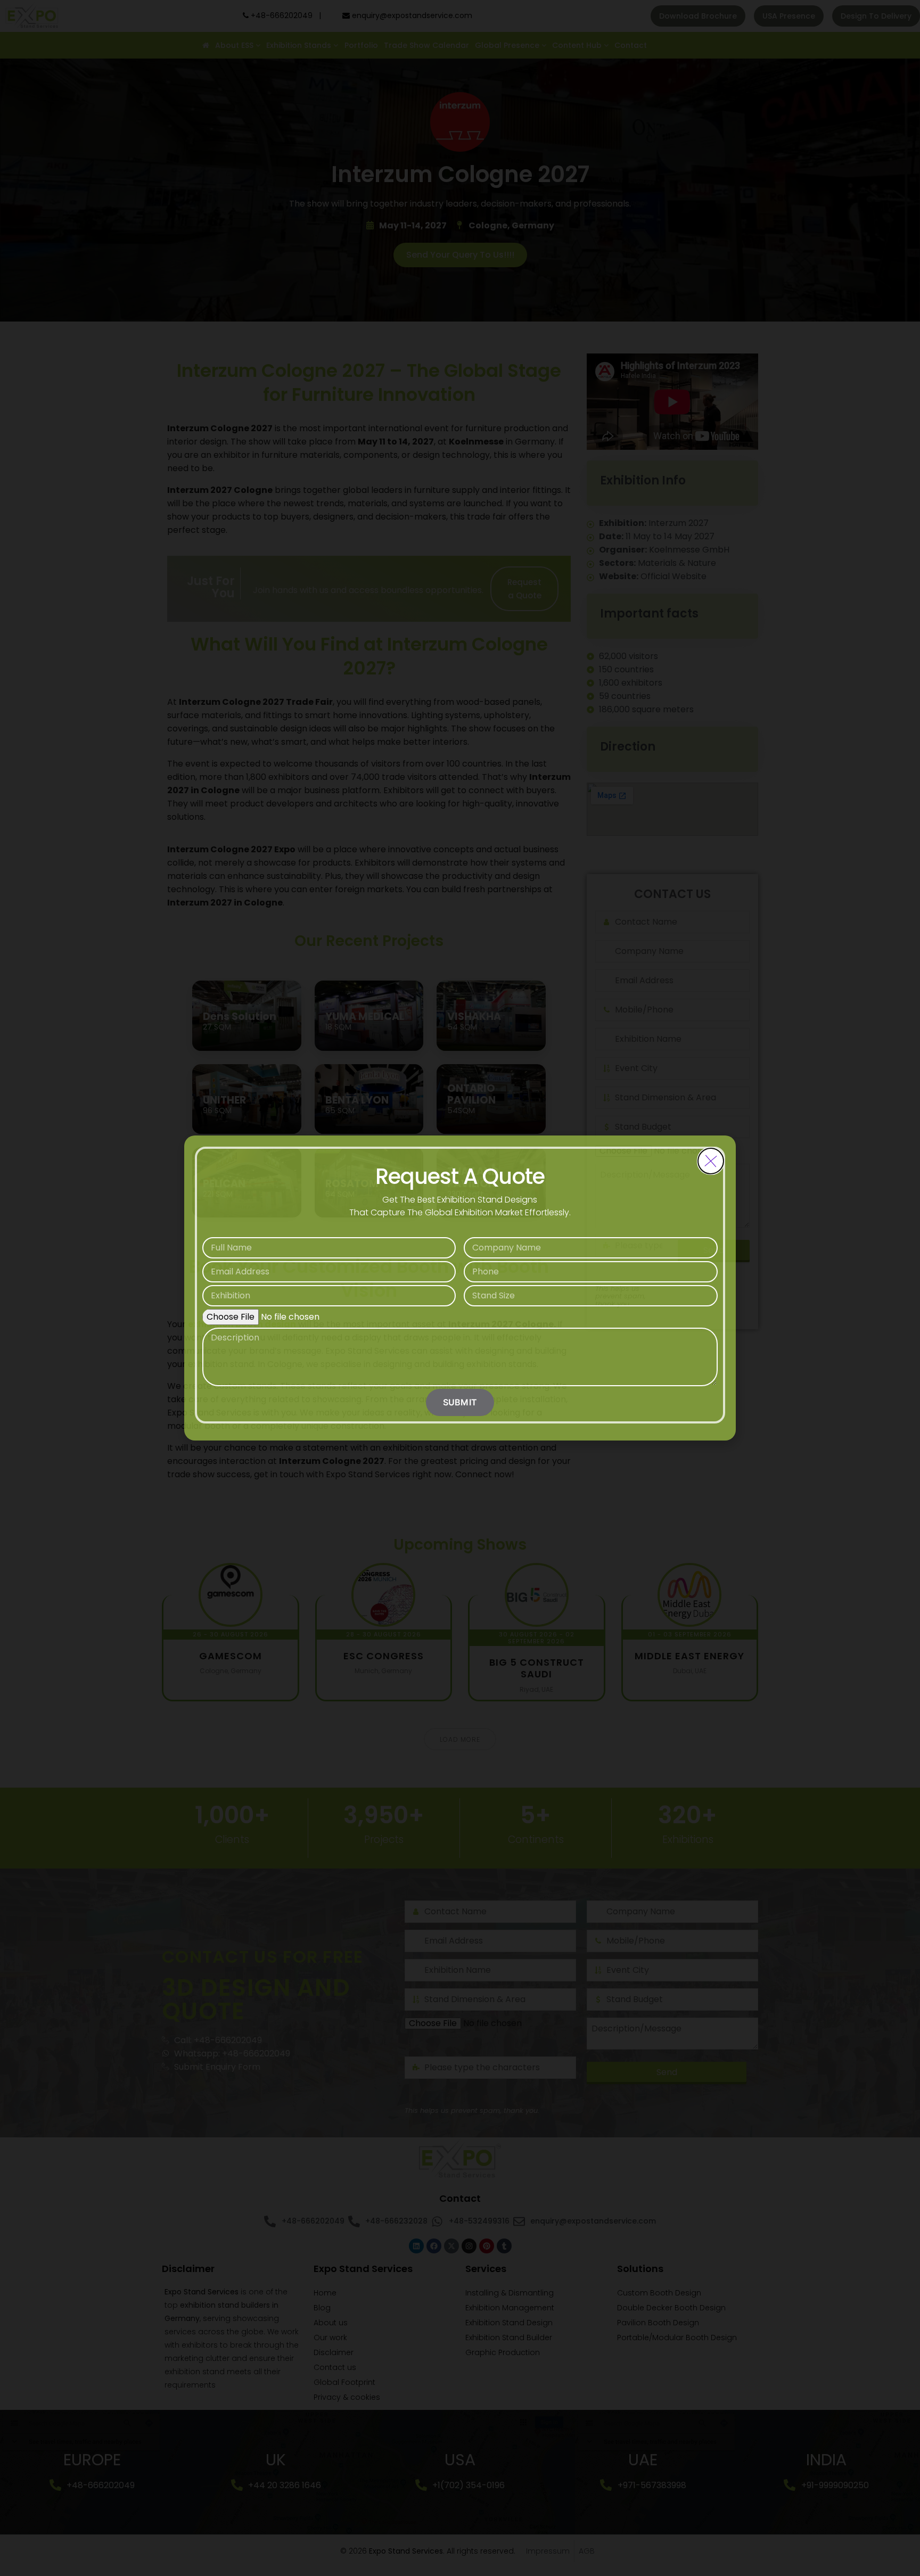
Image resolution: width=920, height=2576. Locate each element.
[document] (460, 1288)
